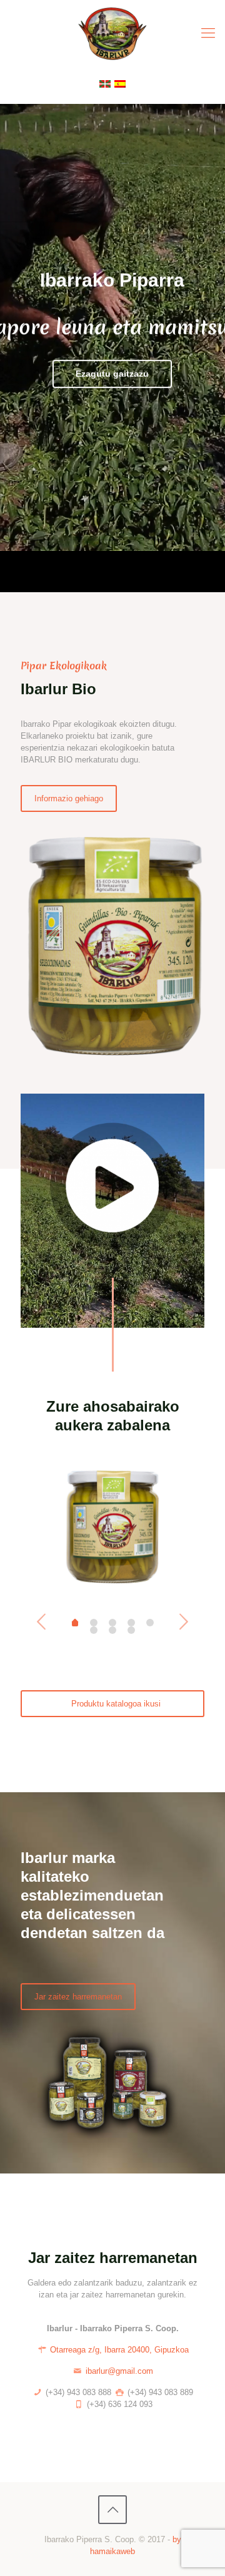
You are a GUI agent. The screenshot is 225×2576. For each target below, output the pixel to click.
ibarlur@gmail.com (119, 2371)
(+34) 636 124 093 (118, 2404)
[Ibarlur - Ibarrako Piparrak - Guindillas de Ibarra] (112, 33)
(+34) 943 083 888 (77, 2392)
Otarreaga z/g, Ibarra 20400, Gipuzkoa (118, 2350)
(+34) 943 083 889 (159, 2392)
